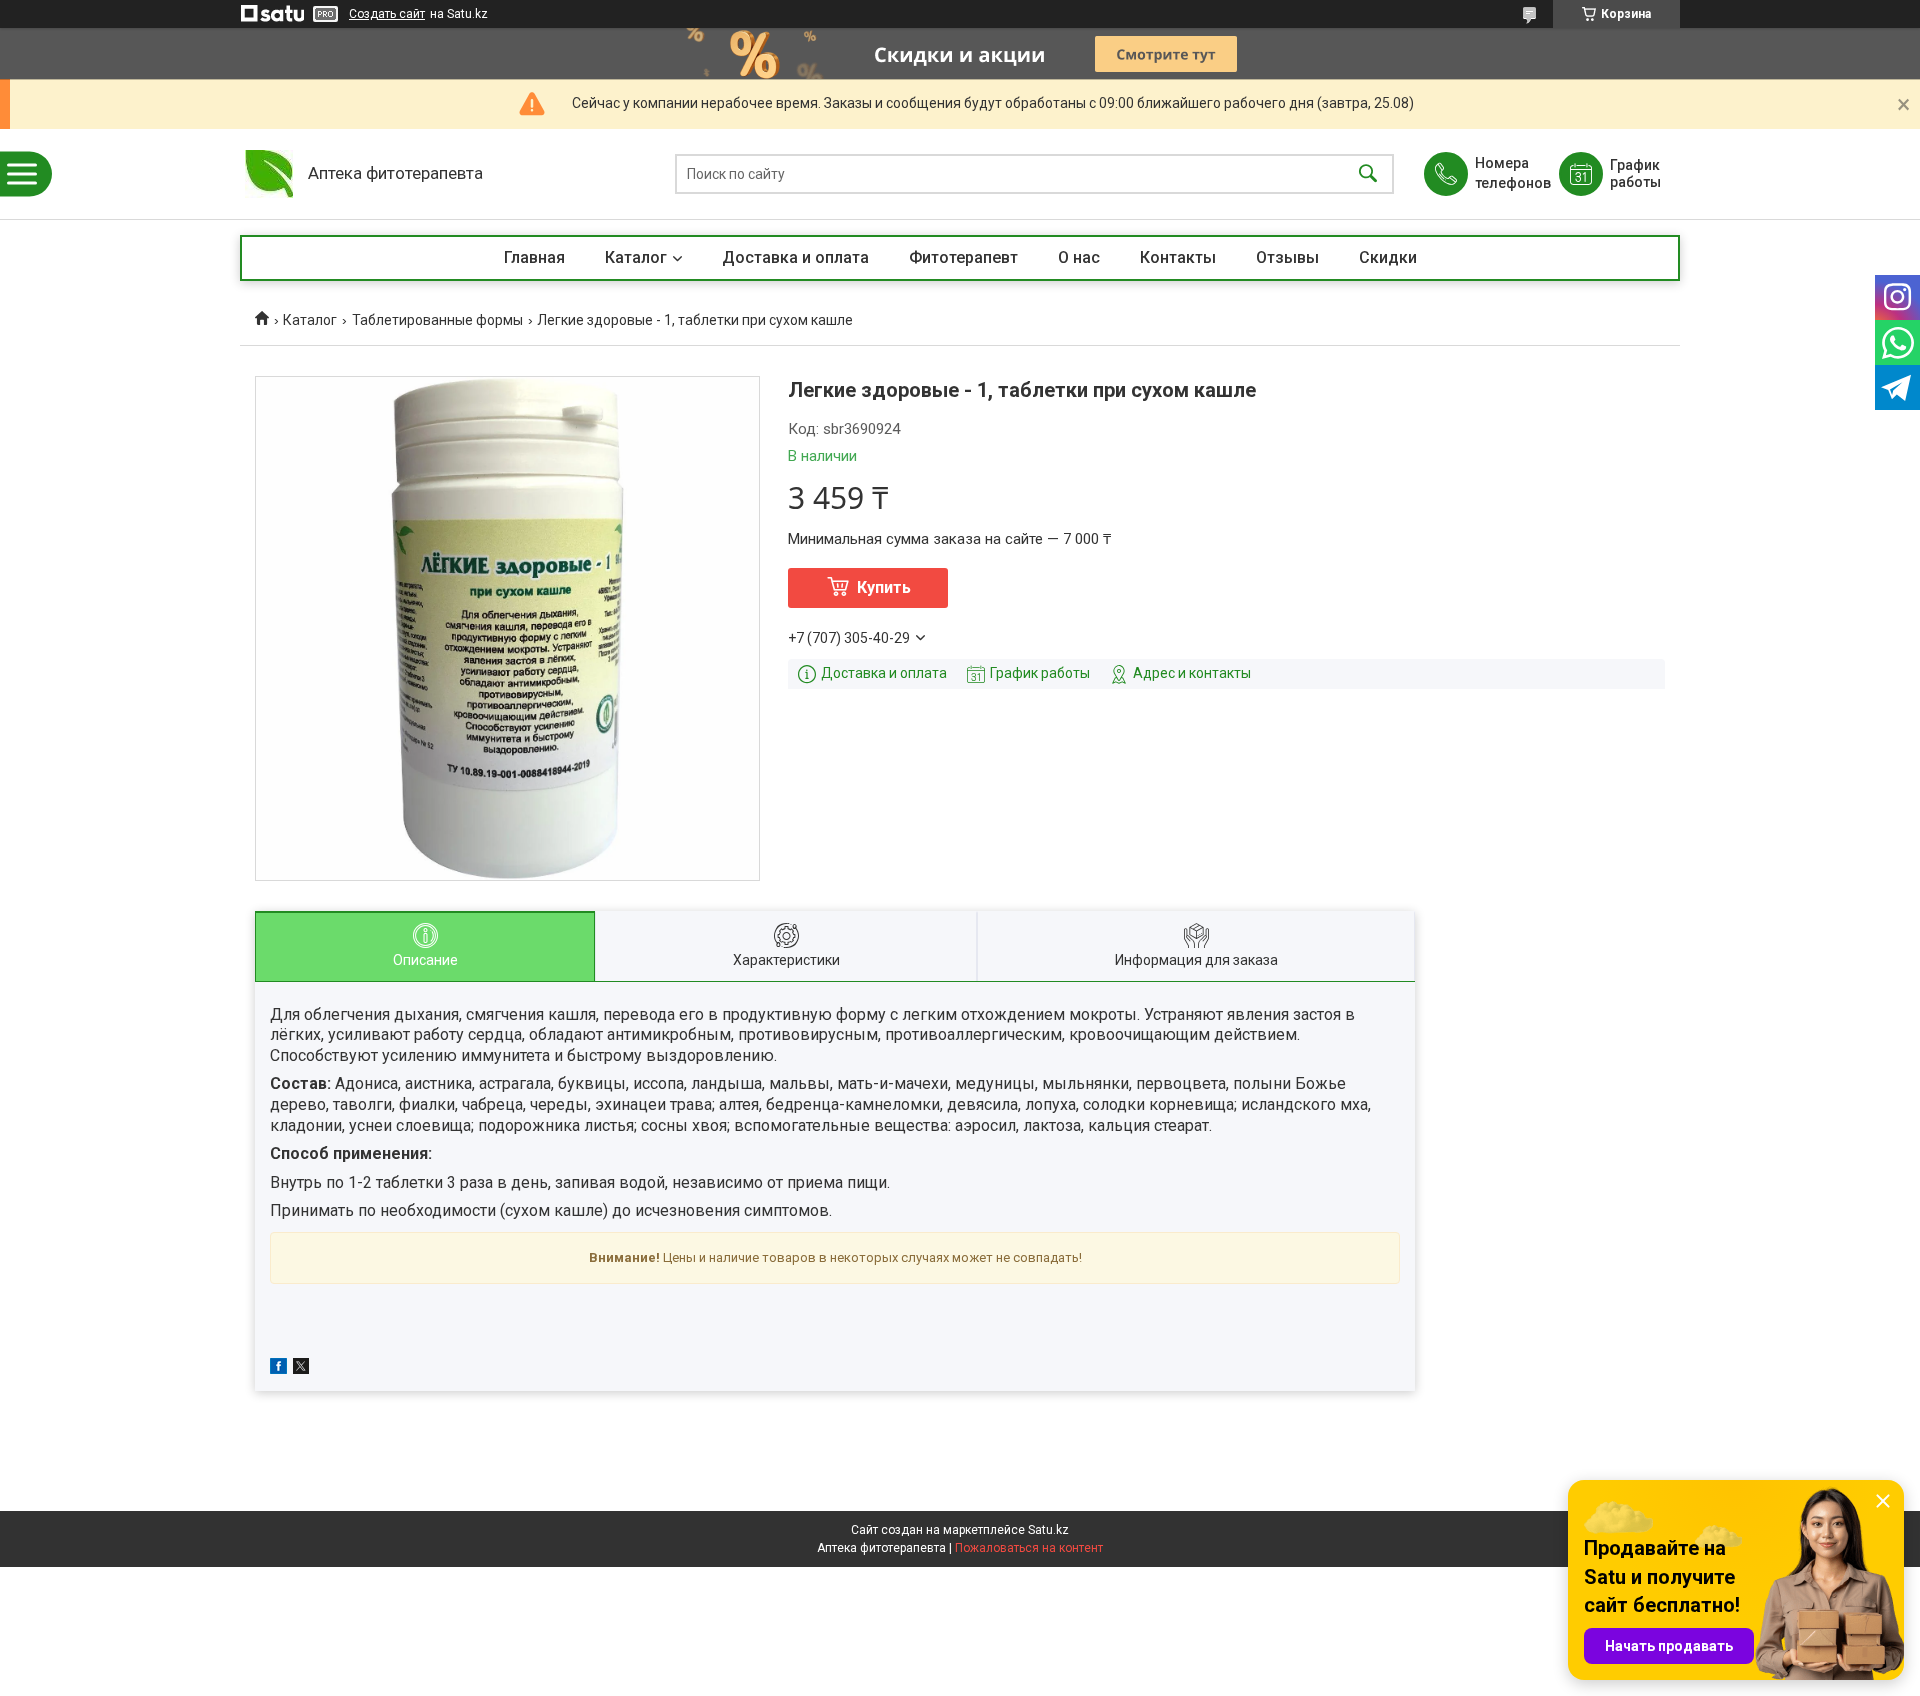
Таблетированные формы (437, 320)
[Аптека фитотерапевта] (269, 174)
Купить (884, 587)
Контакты (1178, 257)
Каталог (636, 257)
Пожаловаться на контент (1029, 1548)
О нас (1079, 257)
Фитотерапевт (963, 257)
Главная (534, 257)
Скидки (1388, 257)
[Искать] (1368, 174)
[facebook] (278, 1369)
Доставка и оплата (795, 257)
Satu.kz (1048, 1530)
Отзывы (1287, 257)
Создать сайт (387, 14)
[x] (301, 1369)
